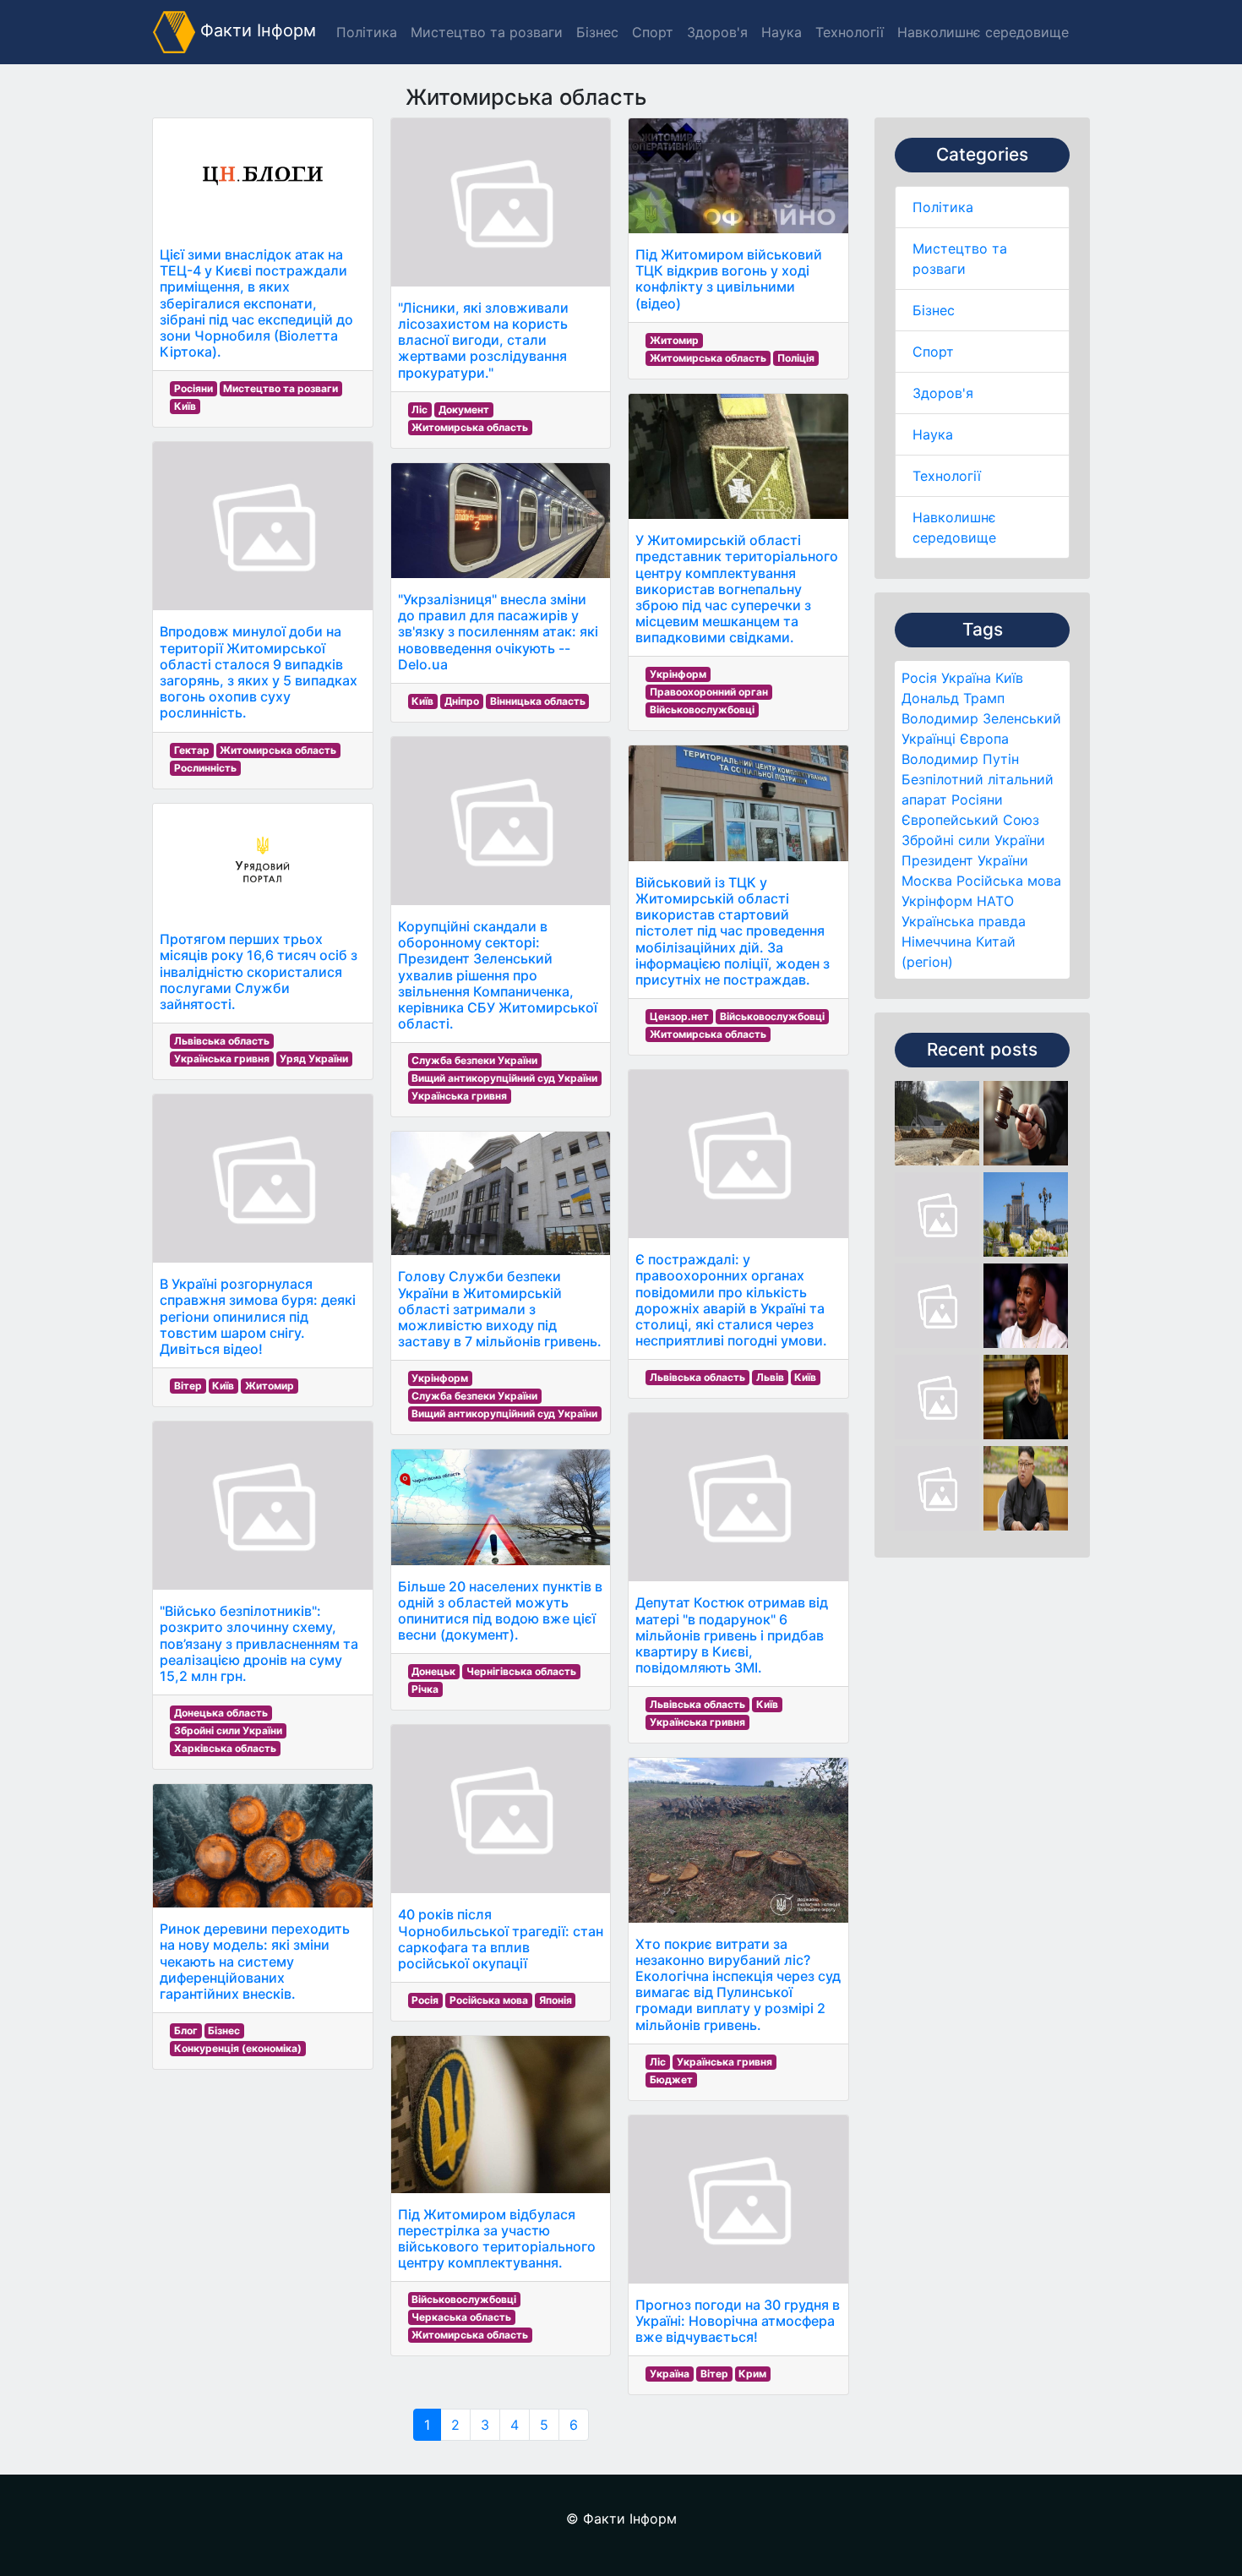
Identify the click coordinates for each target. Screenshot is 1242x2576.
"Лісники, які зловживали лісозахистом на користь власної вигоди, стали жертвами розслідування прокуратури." (483, 340)
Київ (1009, 678)
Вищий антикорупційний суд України (504, 1078)
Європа (984, 739)
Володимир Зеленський (981, 718)
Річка (425, 1689)
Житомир (270, 1386)
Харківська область (225, 1748)
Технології (947, 476)
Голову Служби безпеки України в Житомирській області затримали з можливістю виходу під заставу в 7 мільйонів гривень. (500, 1309)
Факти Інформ (256, 30)
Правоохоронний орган (709, 692)
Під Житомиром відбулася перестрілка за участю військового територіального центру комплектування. (497, 2239)
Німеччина (937, 941)
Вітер (188, 1386)
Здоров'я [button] (717, 32)
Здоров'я (943, 393)
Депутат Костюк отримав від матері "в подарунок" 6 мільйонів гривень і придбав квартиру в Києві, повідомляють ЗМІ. (732, 1635)
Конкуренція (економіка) (238, 2048)
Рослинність (205, 768)
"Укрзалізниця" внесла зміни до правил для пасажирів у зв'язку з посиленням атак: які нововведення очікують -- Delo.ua (498, 632)
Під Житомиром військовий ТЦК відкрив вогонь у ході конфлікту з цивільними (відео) (729, 279)
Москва (927, 881)
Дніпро (462, 701)
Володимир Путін (960, 759)
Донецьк (433, 1671)
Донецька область (221, 1713)
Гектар (192, 750)
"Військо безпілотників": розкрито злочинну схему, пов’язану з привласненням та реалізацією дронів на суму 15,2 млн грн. (259, 1643)
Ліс (419, 409)
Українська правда (964, 921)
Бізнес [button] (597, 32)
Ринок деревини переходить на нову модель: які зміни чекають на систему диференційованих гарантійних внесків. (255, 1961)
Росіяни (977, 800)
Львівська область (222, 1041)
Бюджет (671, 2079)
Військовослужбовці (464, 2299)
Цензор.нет (679, 1016)
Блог (186, 2030)
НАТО (995, 901)
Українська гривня (222, 1059)
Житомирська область (278, 750)
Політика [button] (367, 32)
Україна (966, 678)
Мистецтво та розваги (281, 388)
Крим (752, 2374)
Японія (556, 2000)
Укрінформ (937, 901)
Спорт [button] (653, 32)
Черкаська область (461, 2317)
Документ (464, 409)
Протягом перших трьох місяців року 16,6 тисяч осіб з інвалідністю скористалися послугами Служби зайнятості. (259, 971)
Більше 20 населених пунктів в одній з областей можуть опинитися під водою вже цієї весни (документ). (500, 1611)
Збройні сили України (973, 840)
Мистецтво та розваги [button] (487, 32)
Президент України (965, 860)
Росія (919, 678)
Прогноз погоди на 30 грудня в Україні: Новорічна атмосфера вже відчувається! (738, 2321)
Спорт (933, 352)
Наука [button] (782, 32)
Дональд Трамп (953, 698)
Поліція (796, 358)
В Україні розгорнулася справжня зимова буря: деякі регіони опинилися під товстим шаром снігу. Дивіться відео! (258, 1316)
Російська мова (1009, 881)
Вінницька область (538, 701)
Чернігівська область (521, 1671)
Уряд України (314, 1059)
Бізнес (934, 310)
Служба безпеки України (474, 1060)
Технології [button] (850, 32)
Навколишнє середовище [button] (983, 32)
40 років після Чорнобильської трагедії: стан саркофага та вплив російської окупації (501, 1939)
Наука (933, 434)
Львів (770, 1377)
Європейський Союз (970, 820)
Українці (929, 739)
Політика (943, 207)
